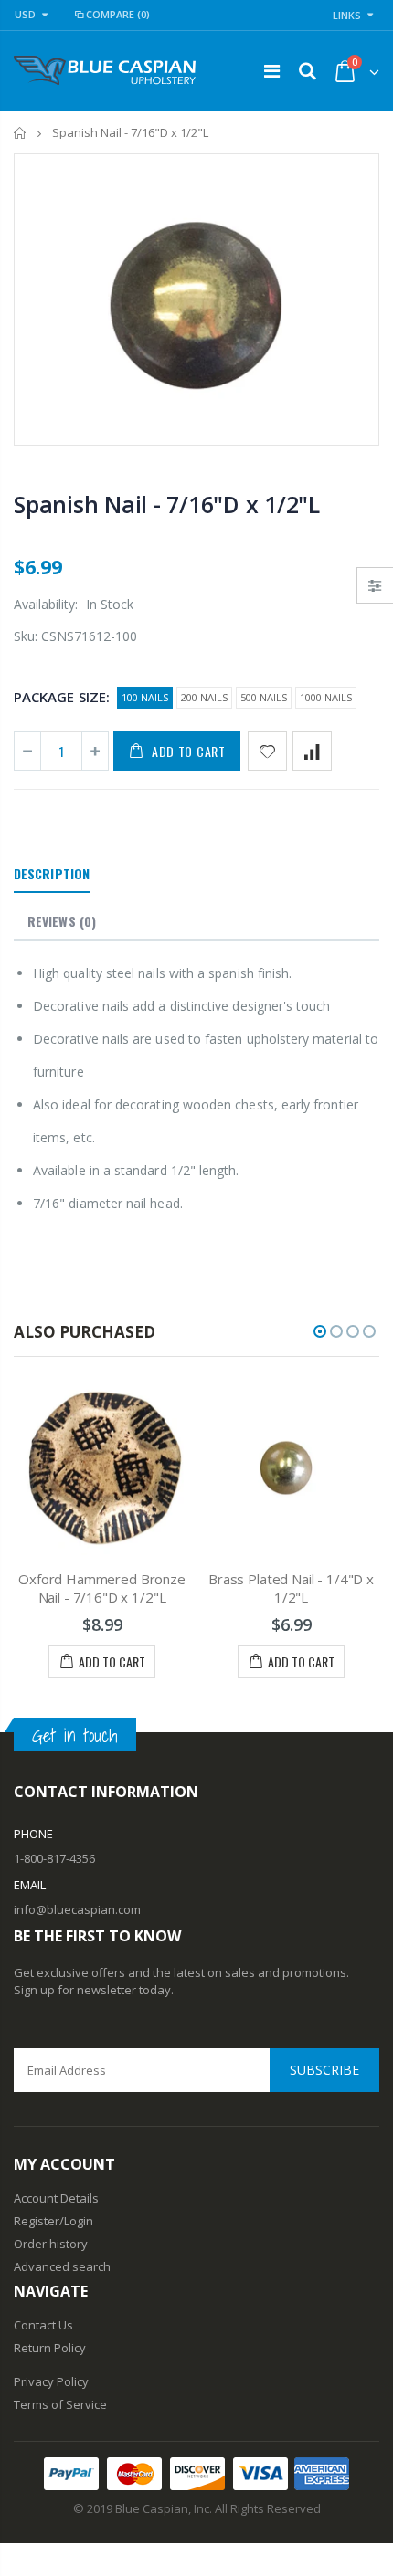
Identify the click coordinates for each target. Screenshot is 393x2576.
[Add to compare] (312, 751)
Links (347, 15)
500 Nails (264, 697)
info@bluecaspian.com (77, 1909)
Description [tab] (52, 873)
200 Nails (204, 697)
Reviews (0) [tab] (62, 921)
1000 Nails (326, 697)
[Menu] (272, 71)
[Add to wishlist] (267, 751)
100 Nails (145, 697)
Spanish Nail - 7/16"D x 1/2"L (167, 504)
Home (21, 133)
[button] (320, 1331)
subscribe (324, 2070)
